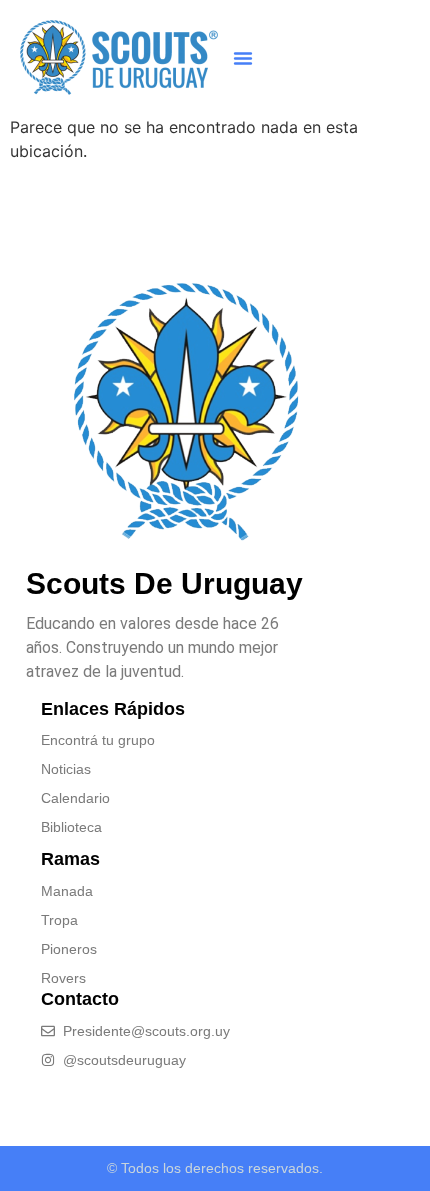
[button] (243, 58)
